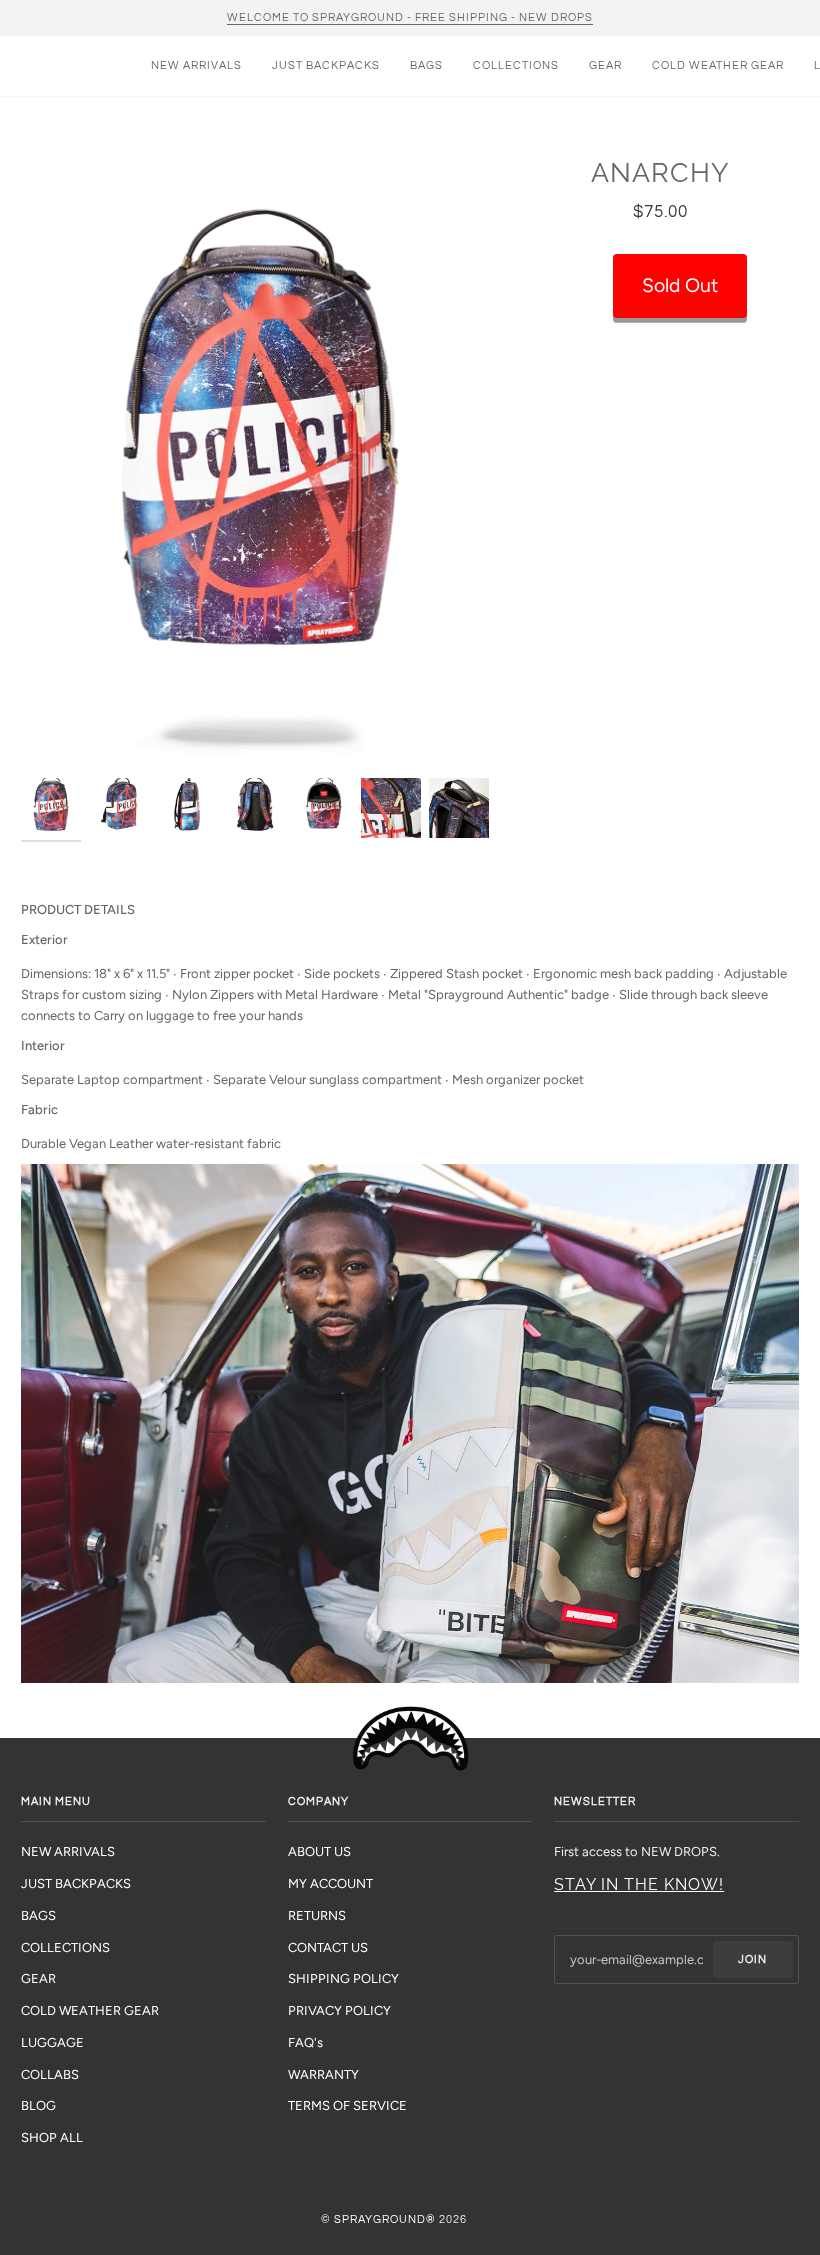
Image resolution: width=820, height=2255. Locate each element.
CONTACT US (328, 1947)
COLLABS (50, 2074)
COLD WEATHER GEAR (90, 2010)
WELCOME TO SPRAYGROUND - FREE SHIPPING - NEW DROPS (410, 17)
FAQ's (305, 2042)
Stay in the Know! (639, 1884)
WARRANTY (323, 2074)
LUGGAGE (52, 2042)
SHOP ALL (52, 2137)
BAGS (38, 1915)
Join (752, 1959)
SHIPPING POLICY (343, 1978)
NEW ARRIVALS (68, 1851)
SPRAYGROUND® (385, 2219)
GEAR (38, 1978)
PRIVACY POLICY (339, 2010)
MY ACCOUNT (330, 1883)
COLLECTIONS (65, 1947)
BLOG (38, 2105)
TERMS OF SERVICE (347, 2105)
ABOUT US (319, 1851)
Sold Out (680, 285)
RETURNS (317, 1915)
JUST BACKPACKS (76, 1883)
